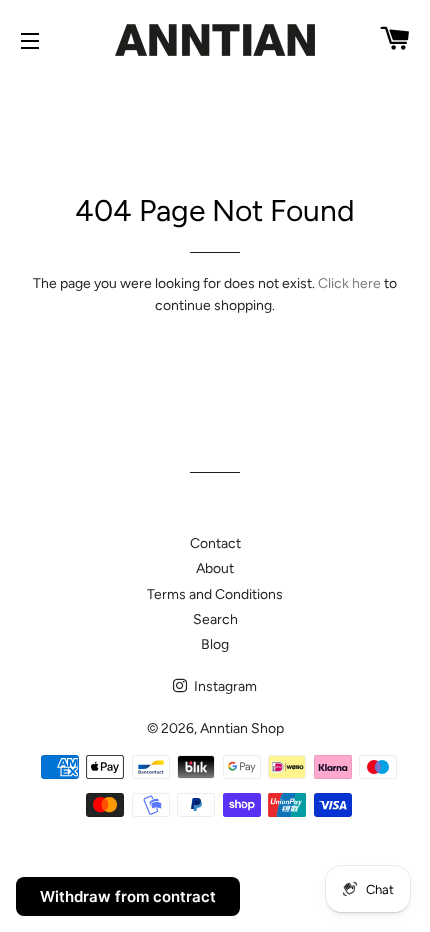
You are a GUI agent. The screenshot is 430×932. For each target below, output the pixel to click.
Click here (349, 283)
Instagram (224, 686)
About (215, 568)
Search (215, 619)
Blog (215, 644)
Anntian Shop (242, 728)
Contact (215, 543)
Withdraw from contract (128, 896)
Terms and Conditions (215, 594)
